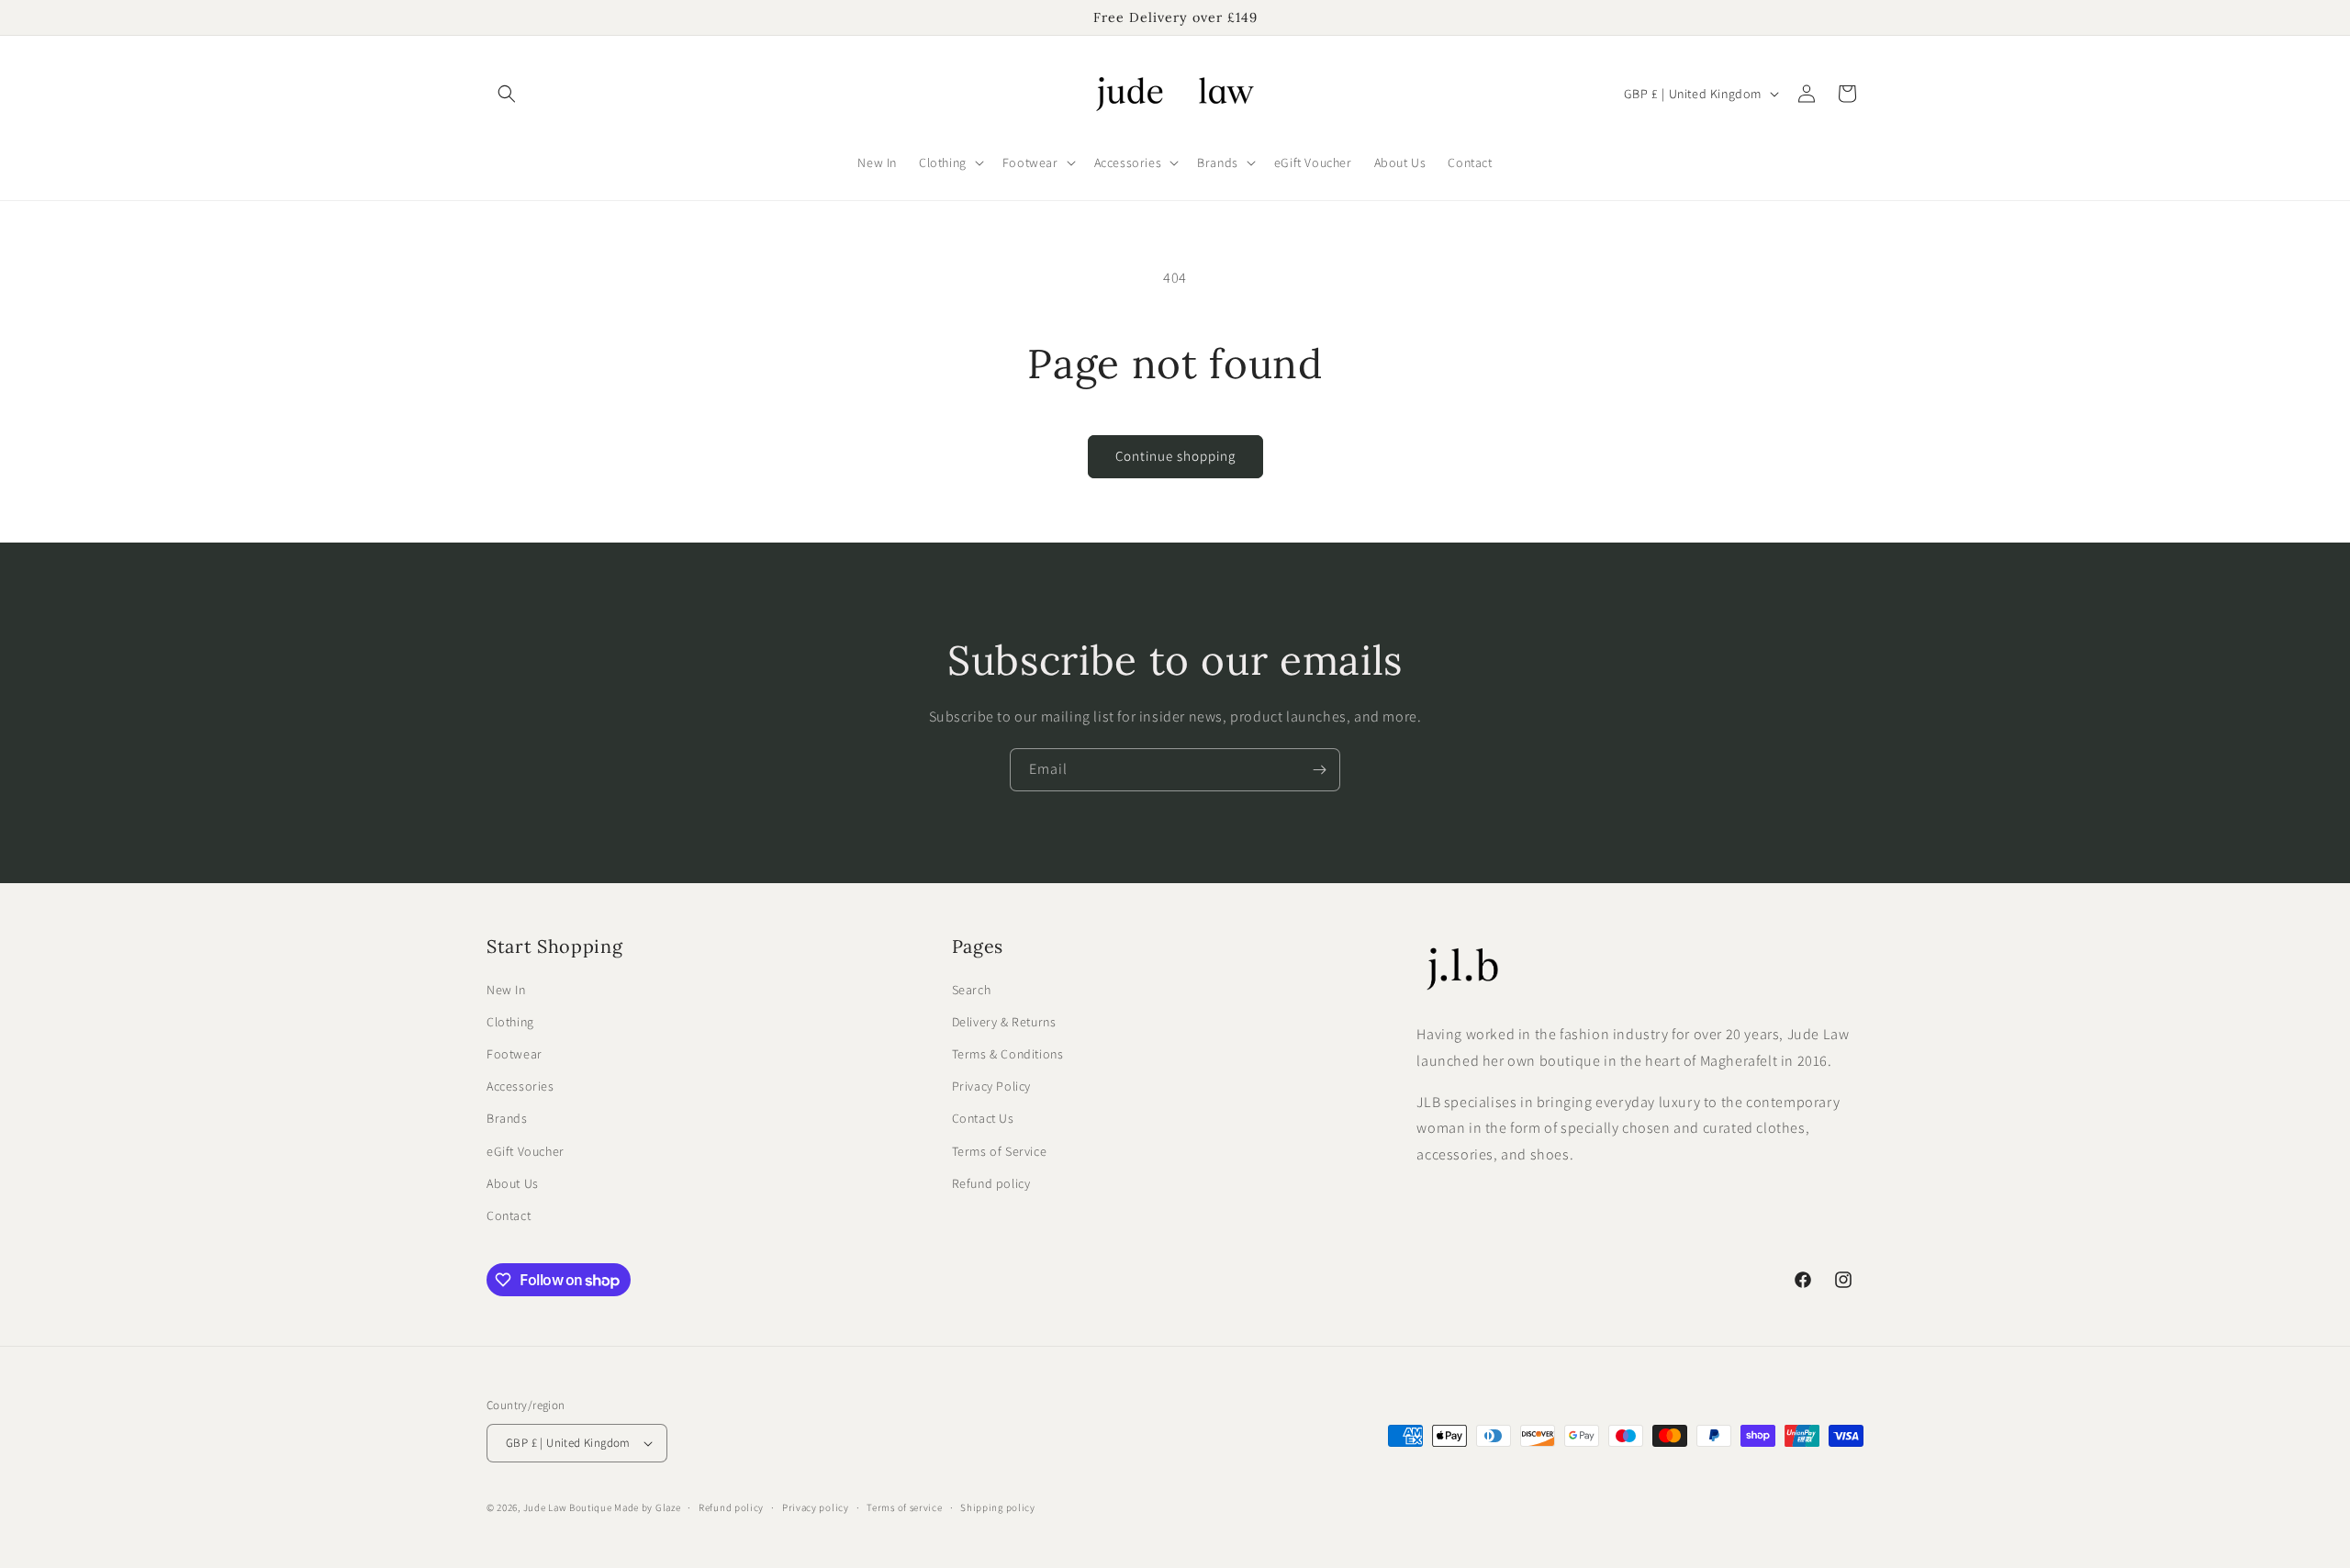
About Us (513, 1183)
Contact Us (983, 1118)
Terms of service (904, 1507)
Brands (507, 1118)
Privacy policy (816, 1507)
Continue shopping (1175, 456)
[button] (507, 94)
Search (972, 990)
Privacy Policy (991, 1086)
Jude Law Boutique (568, 1507)
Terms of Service (1000, 1151)
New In (506, 990)
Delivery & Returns (1004, 1022)
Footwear (515, 1054)
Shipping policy (998, 1507)
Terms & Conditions (1008, 1054)
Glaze (668, 1507)
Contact (509, 1215)
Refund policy (991, 1183)
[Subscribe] (1319, 770)
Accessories (520, 1086)
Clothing (510, 1022)
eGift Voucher (526, 1151)
